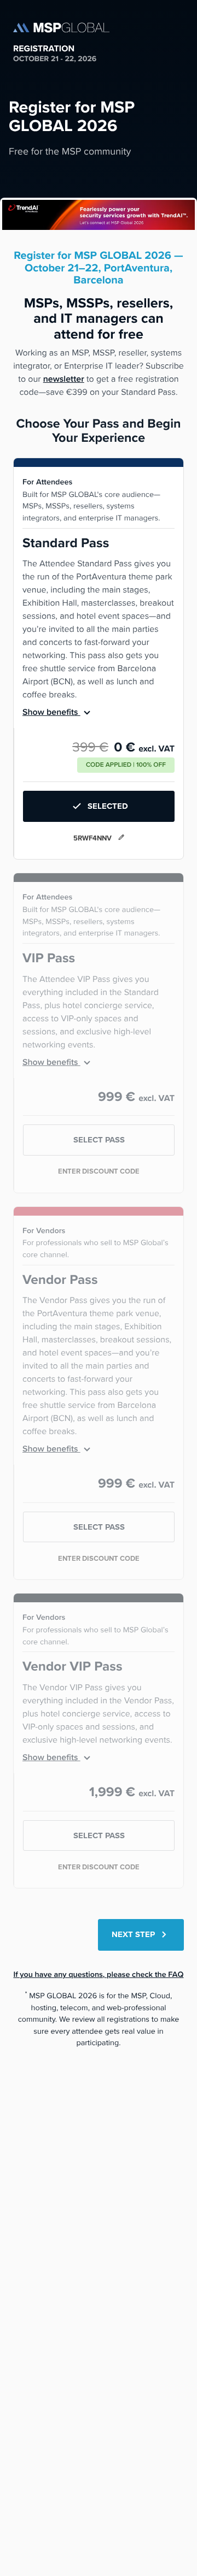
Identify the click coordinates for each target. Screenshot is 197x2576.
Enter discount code (99, 1171)
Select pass (99, 1140)
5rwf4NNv (93, 838)
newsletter (64, 379)
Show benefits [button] (51, 712)
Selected (108, 806)
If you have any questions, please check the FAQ (98, 1974)
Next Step (134, 1934)
